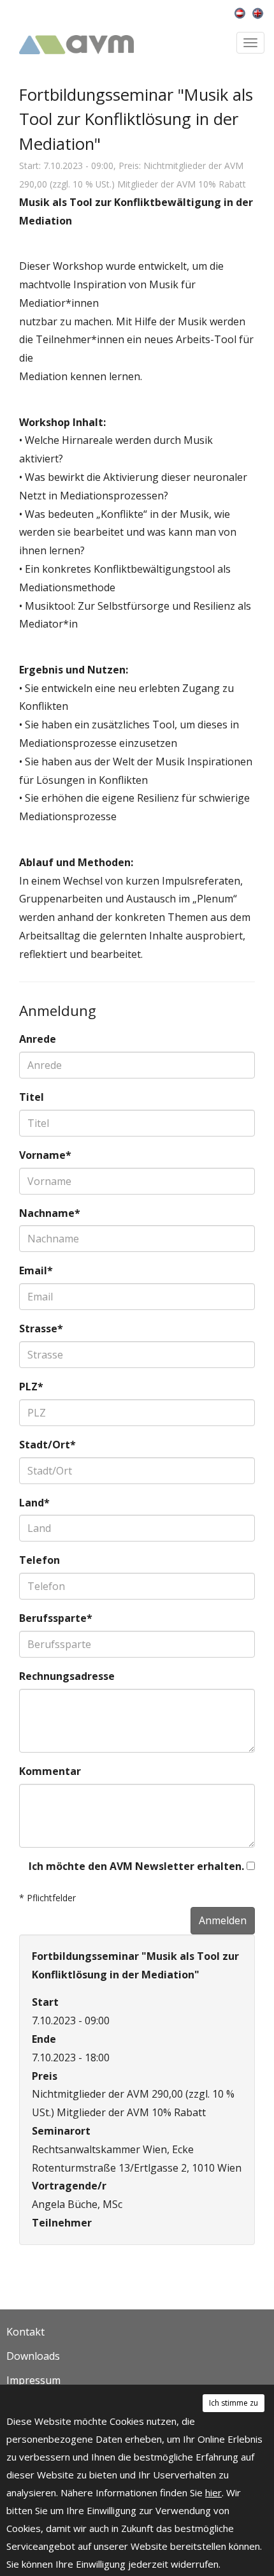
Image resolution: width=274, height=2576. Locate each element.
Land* (34, 1503)
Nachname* (50, 1213)
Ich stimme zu (234, 2403)
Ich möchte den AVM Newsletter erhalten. (138, 1866)
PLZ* (31, 1387)
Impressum (33, 2380)
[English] (260, 12)
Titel (32, 1097)
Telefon (40, 1560)
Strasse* (41, 1328)
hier (213, 2492)
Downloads (33, 2356)
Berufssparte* (56, 1618)
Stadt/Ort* (47, 1445)
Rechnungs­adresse (67, 1676)
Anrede (38, 1039)
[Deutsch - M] (243, 12)
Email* (36, 1270)
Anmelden (223, 1920)
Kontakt (25, 2332)
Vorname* (45, 1155)
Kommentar (50, 1771)
